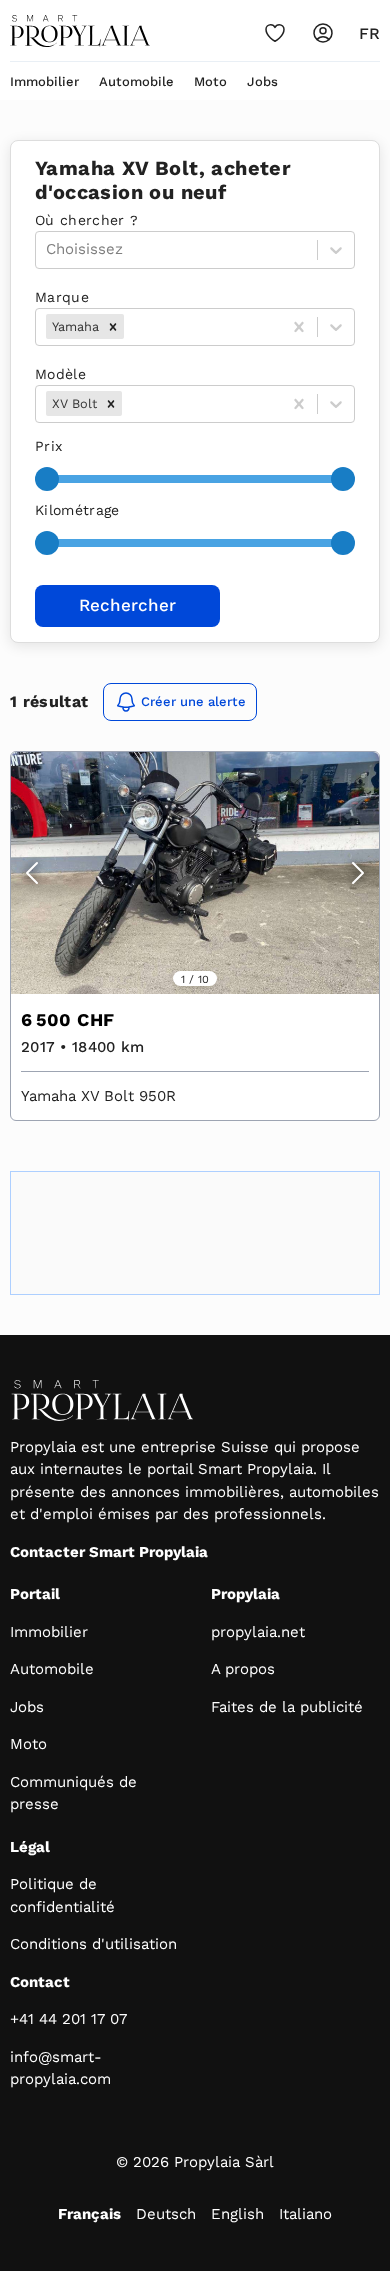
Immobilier (44, 81)
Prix (48, 446)
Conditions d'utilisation (93, 1944)
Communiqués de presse (73, 1793)
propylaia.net (258, 1632)
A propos (243, 1669)
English (237, 2214)
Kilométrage (77, 510)
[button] (113, 326)
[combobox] (130, 326)
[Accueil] (80, 31)
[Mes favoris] (275, 33)
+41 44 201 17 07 (68, 2019)
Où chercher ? (87, 220)
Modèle (60, 374)
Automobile (136, 81)
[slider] (47, 479)
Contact (40, 1982)
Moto (210, 81)
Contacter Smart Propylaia (109, 1552)
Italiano (305, 2214)
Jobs (262, 81)
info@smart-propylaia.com (60, 2068)
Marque (62, 297)
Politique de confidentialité (62, 1895)
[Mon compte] (323, 33)
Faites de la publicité (287, 1707)
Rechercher (127, 605)
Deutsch (166, 2214)
